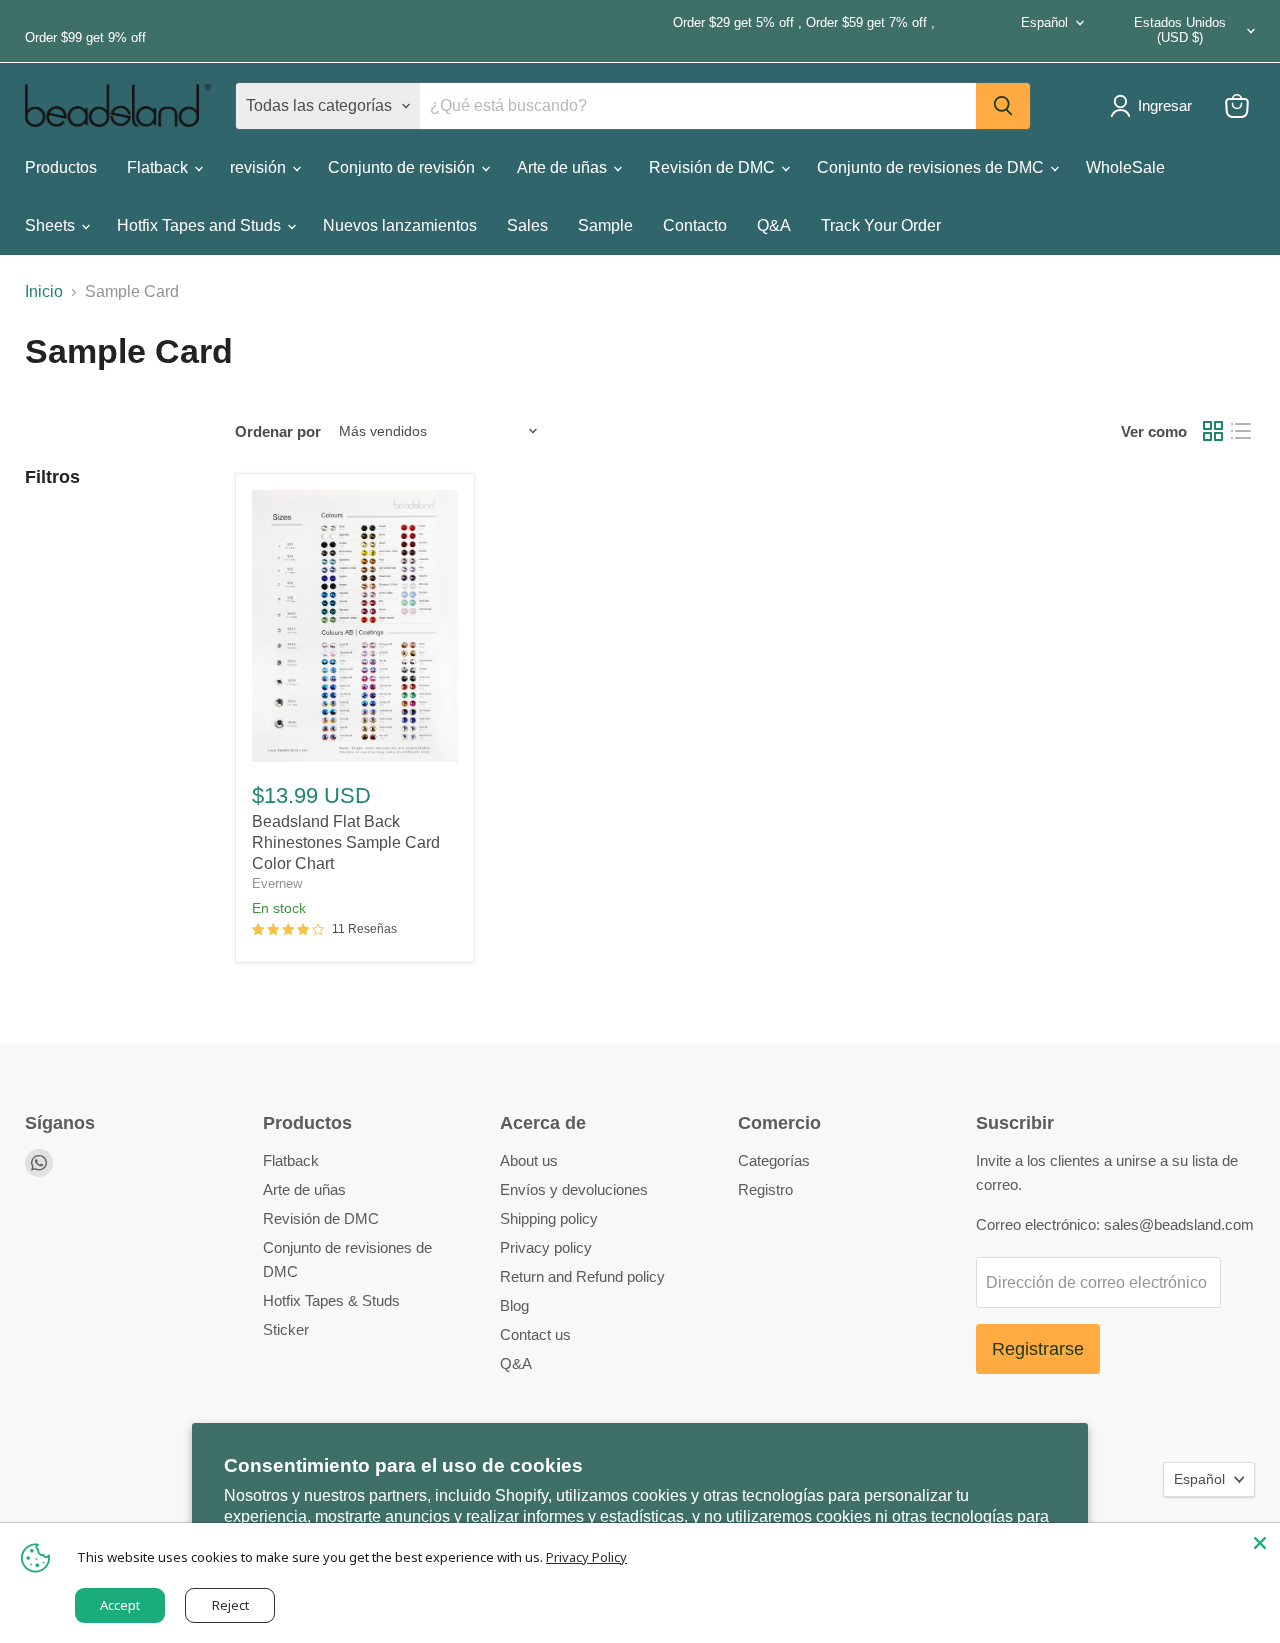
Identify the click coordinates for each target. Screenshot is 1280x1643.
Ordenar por (278, 431)
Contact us (535, 1334)
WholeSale (1125, 167)
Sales (527, 225)
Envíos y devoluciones (574, 1189)
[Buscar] (1003, 106)
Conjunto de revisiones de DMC (932, 167)
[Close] (1260, 1543)
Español (1044, 22)
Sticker (286, 1329)
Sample (605, 225)
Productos (61, 167)
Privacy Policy (586, 1557)
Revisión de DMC (714, 167)
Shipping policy (549, 1218)
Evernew (277, 883)
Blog (514, 1305)
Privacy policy (546, 1247)
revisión (260, 167)
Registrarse (1038, 1349)
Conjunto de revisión (403, 167)
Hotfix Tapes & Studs (331, 1300)
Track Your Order (881, 225)
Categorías (774, 1160)
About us (529, 1160)
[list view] (1241, 431)
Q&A (774, 225)
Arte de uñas (564, 167)
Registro (765, 1189)
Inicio (44, 291)
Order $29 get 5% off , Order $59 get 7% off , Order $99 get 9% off (480, 30)
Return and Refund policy (582, 1276)
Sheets (52, 225)
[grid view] (1213, 431)
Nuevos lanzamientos (400, 225)
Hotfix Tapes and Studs (201, 225)
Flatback (159, 167)
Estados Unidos (1180, 30)
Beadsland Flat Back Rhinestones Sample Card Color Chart (346, 842)
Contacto (695, 225)
